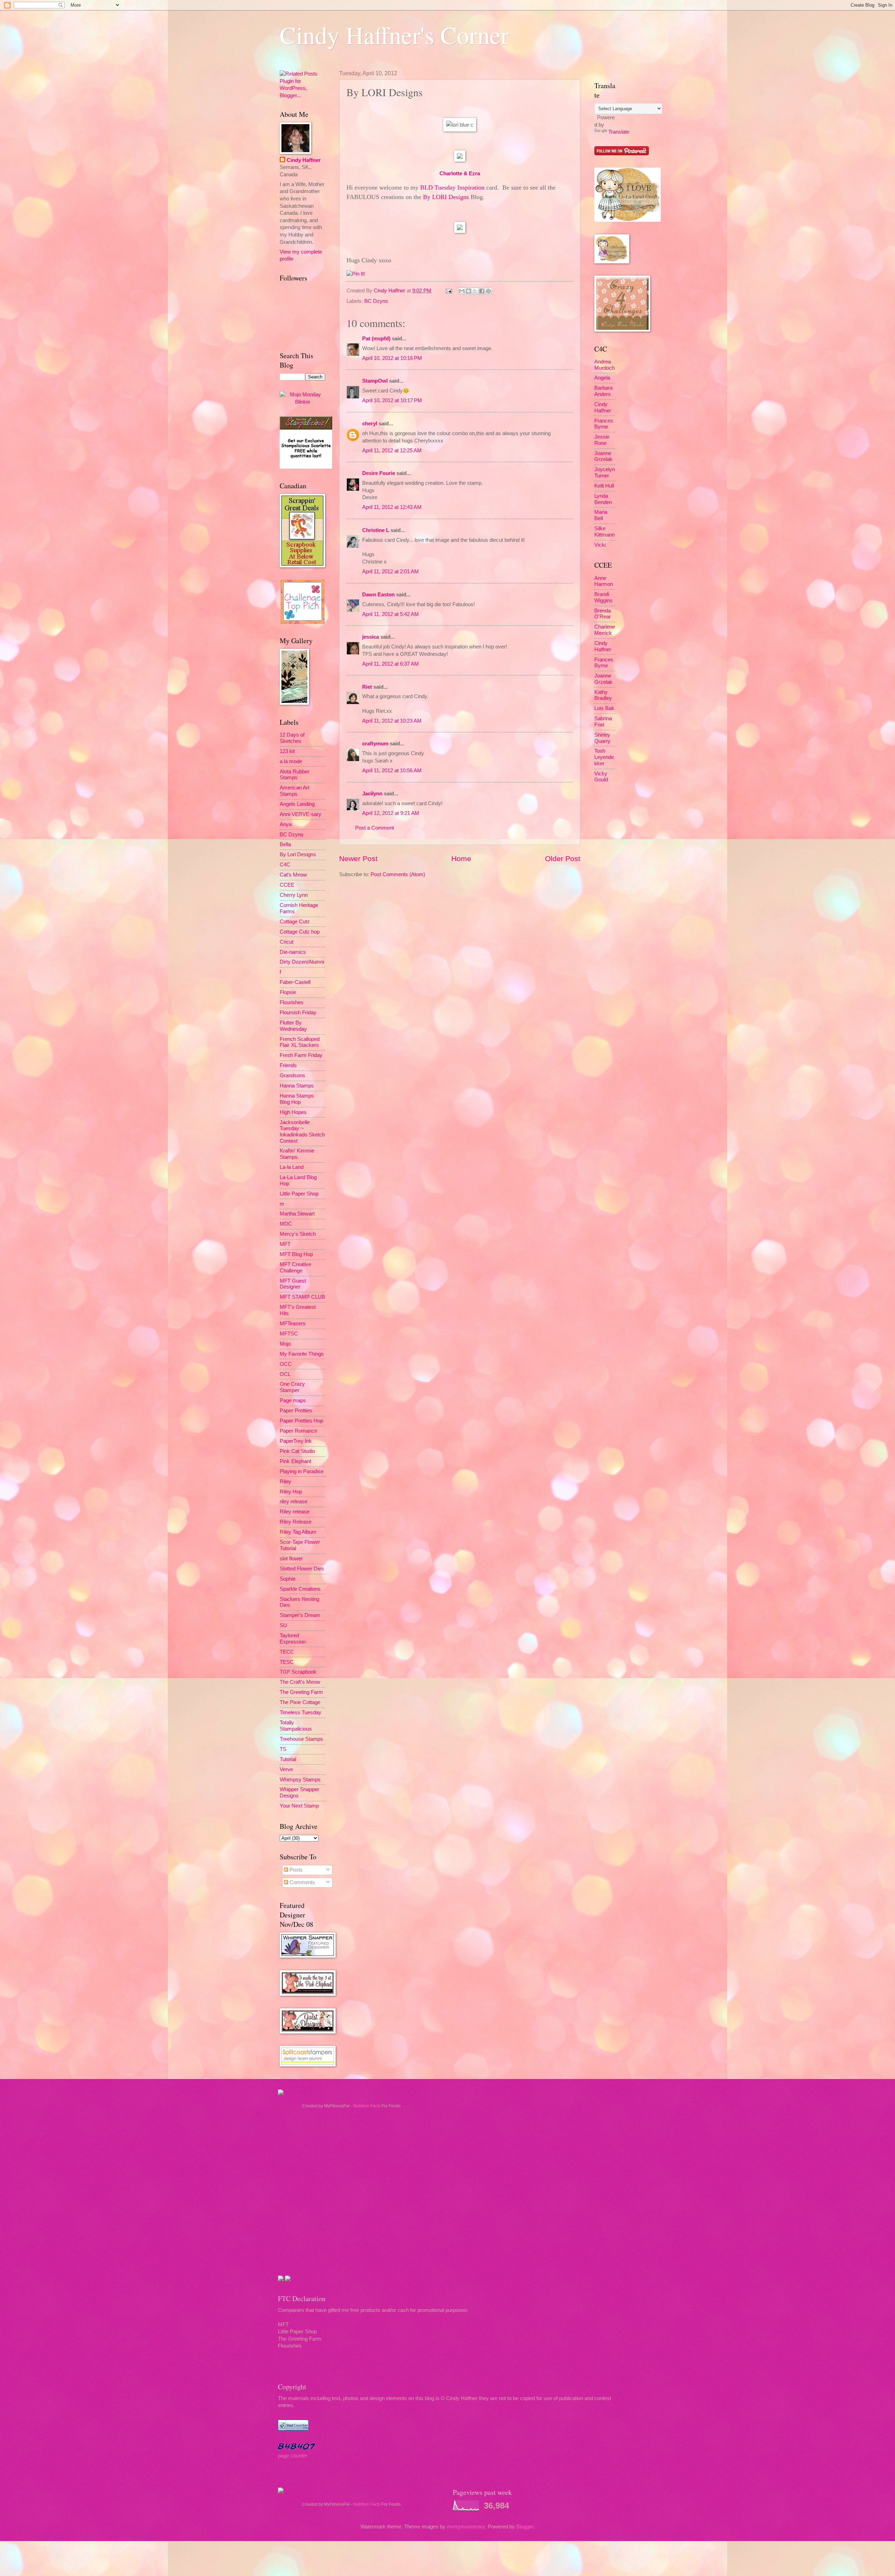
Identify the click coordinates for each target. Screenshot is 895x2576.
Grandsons (292, 1076)
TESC (287, 1662)
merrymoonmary (466, 2527)
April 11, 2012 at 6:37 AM (391, 664)
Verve (286, 1769)
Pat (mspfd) (376, 339)
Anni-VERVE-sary (300, 814)
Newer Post (358, 858)
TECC (287, 1652)
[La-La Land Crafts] (628, 220)
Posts (295, 1870)
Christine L (376, 530)
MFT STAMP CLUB (302, 1297)
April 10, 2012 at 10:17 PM (392, 400)
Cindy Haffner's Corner (394, 35)
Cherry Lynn (294, 895)
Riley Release (296, 1522)
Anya (286, 824)
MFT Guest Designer (293, 1284)
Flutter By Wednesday (293, 1026)
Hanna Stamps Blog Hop (297, 1099)
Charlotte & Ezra (460, 173)
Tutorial (288, 1759)
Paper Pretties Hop (301, 1421)
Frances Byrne (604, 424)
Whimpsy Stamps (300, 1780)
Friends (288, 1065)
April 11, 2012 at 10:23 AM (392, 721)
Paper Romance (298, 1431)
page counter (293, 2456)
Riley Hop (291, 1492)
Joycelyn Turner (605, 473)
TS (283, 1749)
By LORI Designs (446, 197)
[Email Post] (448, 291)
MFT (285, 1244)
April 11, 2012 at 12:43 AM (392, 507)
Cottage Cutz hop (300, 932)
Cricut (287, 942)
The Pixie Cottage (300, 1702)
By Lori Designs (298, 854)
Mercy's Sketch (298, 1234)
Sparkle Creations (300, 1589)
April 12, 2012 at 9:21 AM (391, 813)
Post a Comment (375, 828)
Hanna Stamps (297, 1086)
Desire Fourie (379, 473)
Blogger (525, 2527)
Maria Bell (601, 515)
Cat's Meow (293, 875)
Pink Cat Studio (297, 1451)
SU (283, 1625)
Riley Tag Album (298, 1532)
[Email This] (462, 291)
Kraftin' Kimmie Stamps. (297, 1154)
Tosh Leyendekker (604, 757)
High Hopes (293, 1112)
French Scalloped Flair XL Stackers (300, 1042)
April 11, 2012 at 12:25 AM (392, 450)
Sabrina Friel (603, 722)
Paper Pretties (296, 1411)
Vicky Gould (601, 777)
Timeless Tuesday (300, 1712)
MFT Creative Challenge (295, 1268)
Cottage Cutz (295, 922)
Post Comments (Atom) (398, 874)
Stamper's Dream (300, 1615)
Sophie (288, 1579)
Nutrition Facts (367, 2106)
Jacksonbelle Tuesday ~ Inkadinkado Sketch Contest (302, 1132)
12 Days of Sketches (292, 738)
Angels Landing (297, 804)
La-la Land (292, 1167)
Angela (602, 378)
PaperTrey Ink (296, 1441)
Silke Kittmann (604, 532)
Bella (285, 844)
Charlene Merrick (605, 630)
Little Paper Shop (299, 1194)
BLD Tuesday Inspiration (452, 187)
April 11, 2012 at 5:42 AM (391, 614)
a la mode (291, 761)
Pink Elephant (295, 1461)
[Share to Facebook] (482, 291)
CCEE (287, 885)
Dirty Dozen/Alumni (302, 962)
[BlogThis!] (468, 291)
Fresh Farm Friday (301, 1055)
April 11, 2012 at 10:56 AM (392, 771)
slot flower (291, 1559)
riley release (293, 1502)
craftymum (375, 744)
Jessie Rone (602, 440)
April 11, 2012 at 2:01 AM (391, 572)
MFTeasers (293, 1324)
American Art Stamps (295, 791)
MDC (286, 1224)
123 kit (287, 751)
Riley (285, 1482)
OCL (285, 1374)
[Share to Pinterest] (488, 291)
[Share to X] (475, 291)
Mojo (285, 1344)
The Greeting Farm (301, 1692)
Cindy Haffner (390, 291)
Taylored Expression (293, 1639)
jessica (371, 637)
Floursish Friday (298, 1013)
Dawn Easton (378, 595)
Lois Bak (604, 708)
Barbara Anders (603, 391)
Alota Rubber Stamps (295, 775)
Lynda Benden (603, 499)
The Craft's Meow (300, 1682)
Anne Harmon (604, 581)
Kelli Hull (604, 486)
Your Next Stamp (299, 1806)
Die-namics (293, 952)
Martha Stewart (297, 1214)
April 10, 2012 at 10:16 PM (392, 358)
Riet (367, 687)
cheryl (370, 424)
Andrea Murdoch (604, 365)
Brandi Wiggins (603, 597)
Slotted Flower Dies (302, 1569)
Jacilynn (372, 794)
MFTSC (289, 1334)
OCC (286, 1364)
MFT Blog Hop (296, 1254)
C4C (285, 865)
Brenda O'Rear (603, 614)
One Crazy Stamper (292, 1387)
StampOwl (375, 381)
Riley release (295, 1512)
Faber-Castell (295, 982)
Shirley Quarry (602, 738)
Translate (619, 132)
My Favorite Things (302, 1354)
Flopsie (288, 992)
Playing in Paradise (302, 1471)
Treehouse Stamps (301, 1739)
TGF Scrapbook (298, 1672)
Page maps (293, 1400)
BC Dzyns (376, 301)
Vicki (600, 545)
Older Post (563, 858)
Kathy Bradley (603, 695)
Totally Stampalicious (296, 1726)
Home (461, 858)
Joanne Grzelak (603, 456)
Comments (302, 1882)
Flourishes (292, 1002)
